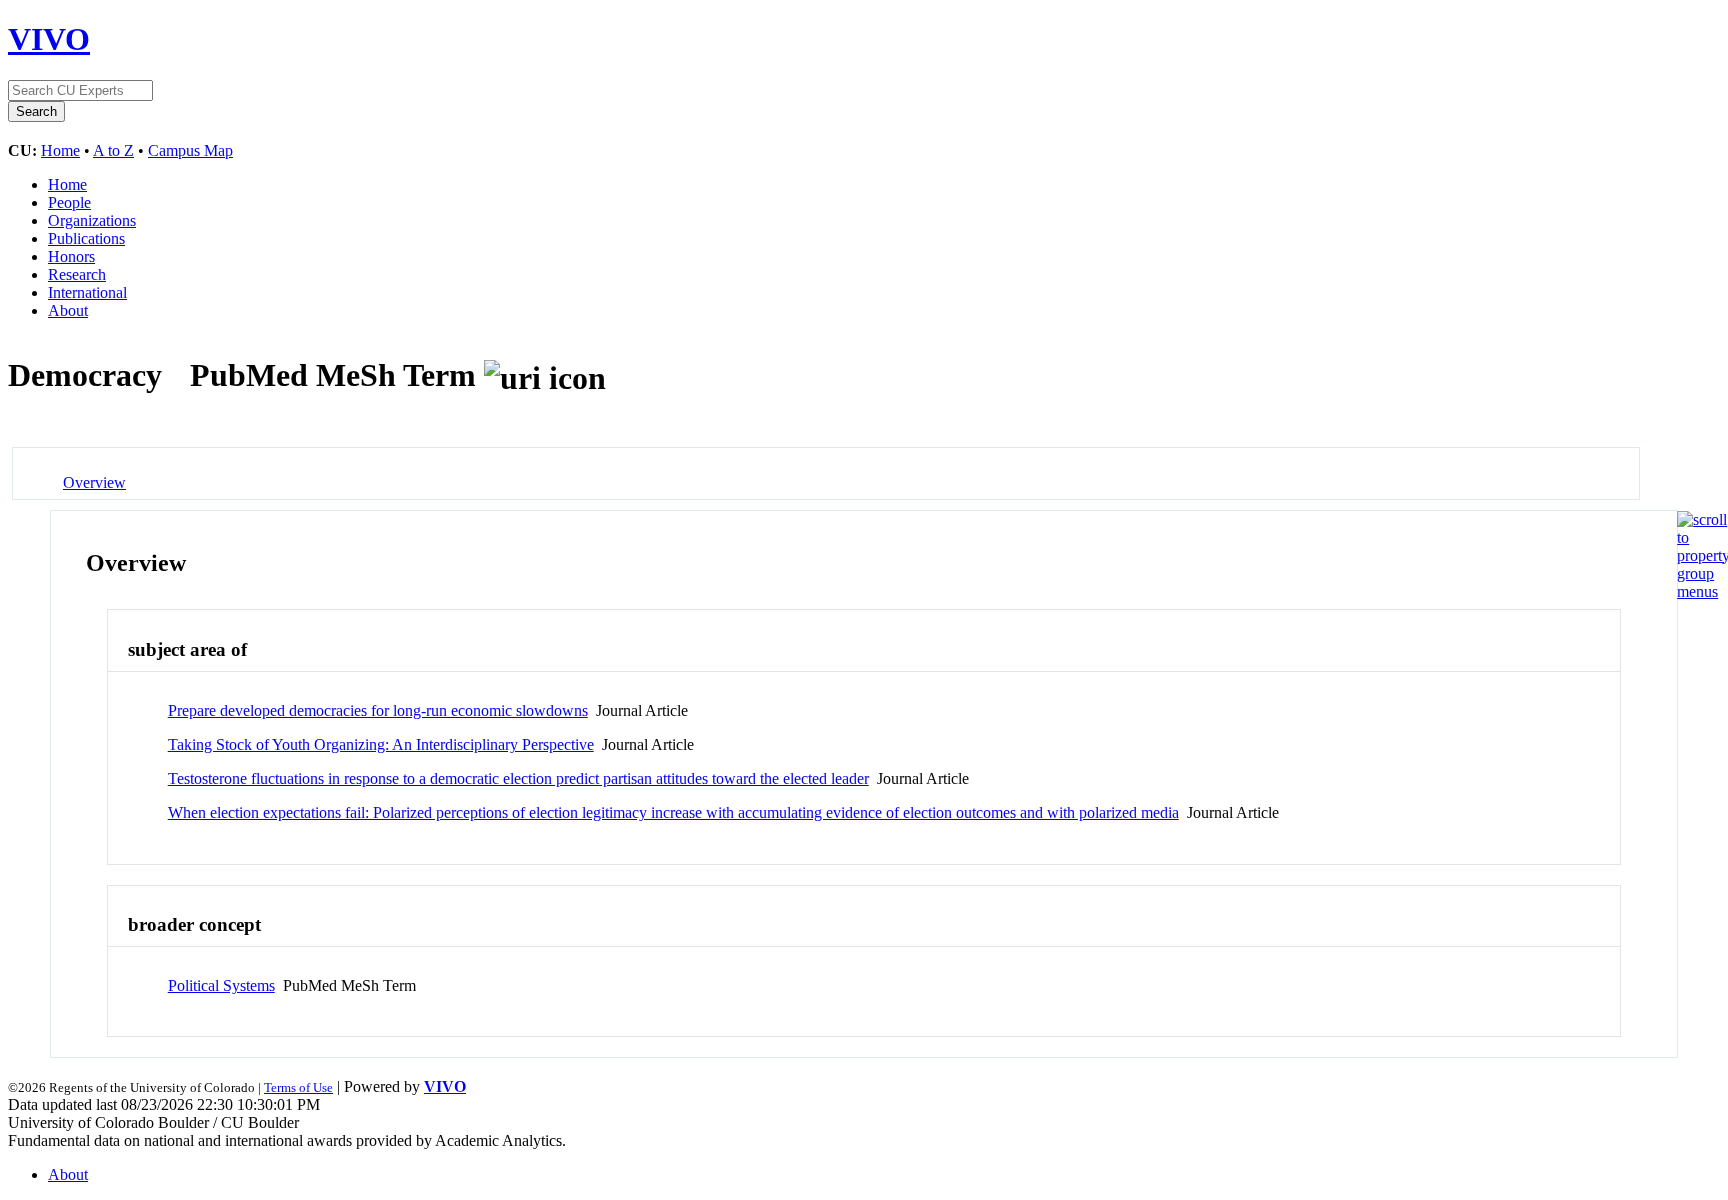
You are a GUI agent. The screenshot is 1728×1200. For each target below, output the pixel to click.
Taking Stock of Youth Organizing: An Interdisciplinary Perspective (381, 744)
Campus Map (190, 150)
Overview (94, 482)
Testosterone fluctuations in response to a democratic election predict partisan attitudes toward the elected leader (518, 778)
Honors (71, 256)
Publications (86, 238)
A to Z (113, 150)
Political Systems (221, 985)
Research (77, 274)
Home (60, 150)
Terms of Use (298, 1087)
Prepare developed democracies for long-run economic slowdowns (378, 710)
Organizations (92, 220)
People (69, 202)
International (87, 292)
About (68, 310)
